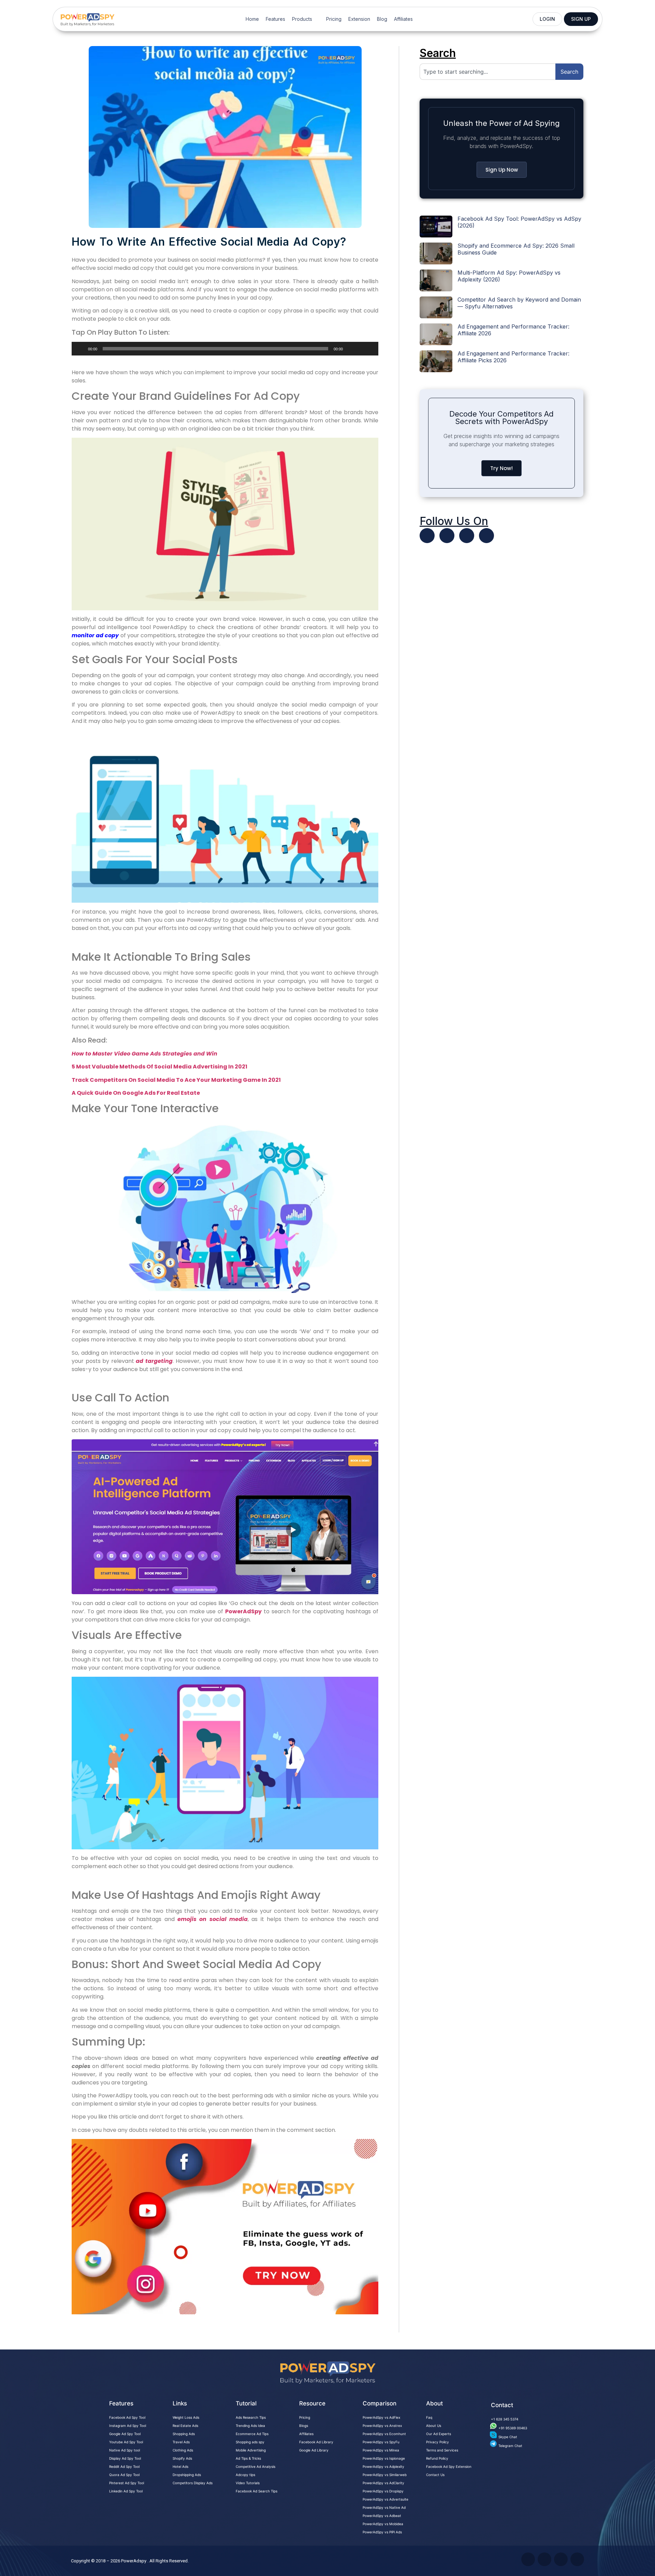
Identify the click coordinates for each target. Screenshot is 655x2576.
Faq (429, 2417)
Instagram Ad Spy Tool (128, 2426)
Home (252, 19)
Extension (359, 19)
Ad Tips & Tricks (248, 2458)
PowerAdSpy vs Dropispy (383, 2491)
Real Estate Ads (185, 2426)
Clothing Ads (183, 2450)
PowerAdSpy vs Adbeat (382, 2516)
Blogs (304, 2426)
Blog (382, 19)
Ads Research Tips (251, 2417)
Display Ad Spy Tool (125, 2458)
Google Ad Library (314, 2450)
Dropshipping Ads (187, 2475)
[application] (225, 349)
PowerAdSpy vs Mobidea (383, 2524)
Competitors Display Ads (193, 2483)
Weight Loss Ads (186, 2417)
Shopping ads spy (250, 2442)
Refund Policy (437, 2458)
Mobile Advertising (251, 2450)
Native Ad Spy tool (125, 2450)
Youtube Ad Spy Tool (126, 2442)
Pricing (334, 19)
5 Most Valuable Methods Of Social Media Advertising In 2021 (159, 1067)
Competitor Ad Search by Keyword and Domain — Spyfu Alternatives (519, 303)
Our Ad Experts (439, 2434)
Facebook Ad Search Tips (257, 2491)
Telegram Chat (510, 2446)
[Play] (81, 349)
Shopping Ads (184, 2434)
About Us (434, 2426)
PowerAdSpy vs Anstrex (382, 2426)
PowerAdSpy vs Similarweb (385, 2475)
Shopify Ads (182, 2458)
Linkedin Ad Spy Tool (126, 2491)
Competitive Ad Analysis (256, 2466)
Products (302, 19)
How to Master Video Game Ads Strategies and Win (144, 1054)
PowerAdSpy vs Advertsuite (385, 2499)
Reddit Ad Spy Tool (124, 2466)
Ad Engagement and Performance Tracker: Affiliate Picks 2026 (513, 357)
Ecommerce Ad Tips (252, 2434)
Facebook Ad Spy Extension (449, 2466)
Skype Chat (508, 2437)
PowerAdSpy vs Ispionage (384, 2458)
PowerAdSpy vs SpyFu (381, 2442)
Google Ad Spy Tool (125, 2434)
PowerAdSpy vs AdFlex (381, 2417)
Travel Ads (181, 2442)
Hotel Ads (180, 2466)
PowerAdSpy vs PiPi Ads (382, 2532)
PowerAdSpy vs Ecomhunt (384, 2434)
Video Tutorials (248, 2483)
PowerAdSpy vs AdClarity (383, 2483)
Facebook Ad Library (316, 2442)
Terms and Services (442, 2450)
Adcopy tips (245, 2475)
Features (275, 19)
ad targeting (153, 1361)
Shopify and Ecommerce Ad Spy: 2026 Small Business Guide (516, 249)
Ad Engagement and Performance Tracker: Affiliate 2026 (513, 330)
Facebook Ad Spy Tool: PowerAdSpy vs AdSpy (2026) (519, 222)
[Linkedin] (467, 536)
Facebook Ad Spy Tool (127, 2417)
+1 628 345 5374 (505, 2419)
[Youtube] (447, 536)
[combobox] (487, 72)
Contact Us (435, 2475)
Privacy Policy (438, 2442)
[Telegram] (486, 536)
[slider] (365, 348)
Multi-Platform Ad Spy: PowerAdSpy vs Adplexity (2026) (509, 276)
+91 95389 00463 (513, 2428)
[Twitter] (427, 536)
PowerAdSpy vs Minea (381, 2450)
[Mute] (350, 349)
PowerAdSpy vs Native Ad (384, 2507)
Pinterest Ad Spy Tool (127, 2483)
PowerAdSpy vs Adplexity (383, 2466)
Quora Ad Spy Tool (124, 2475)
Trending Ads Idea (250, 2426)
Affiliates (403, 19)
